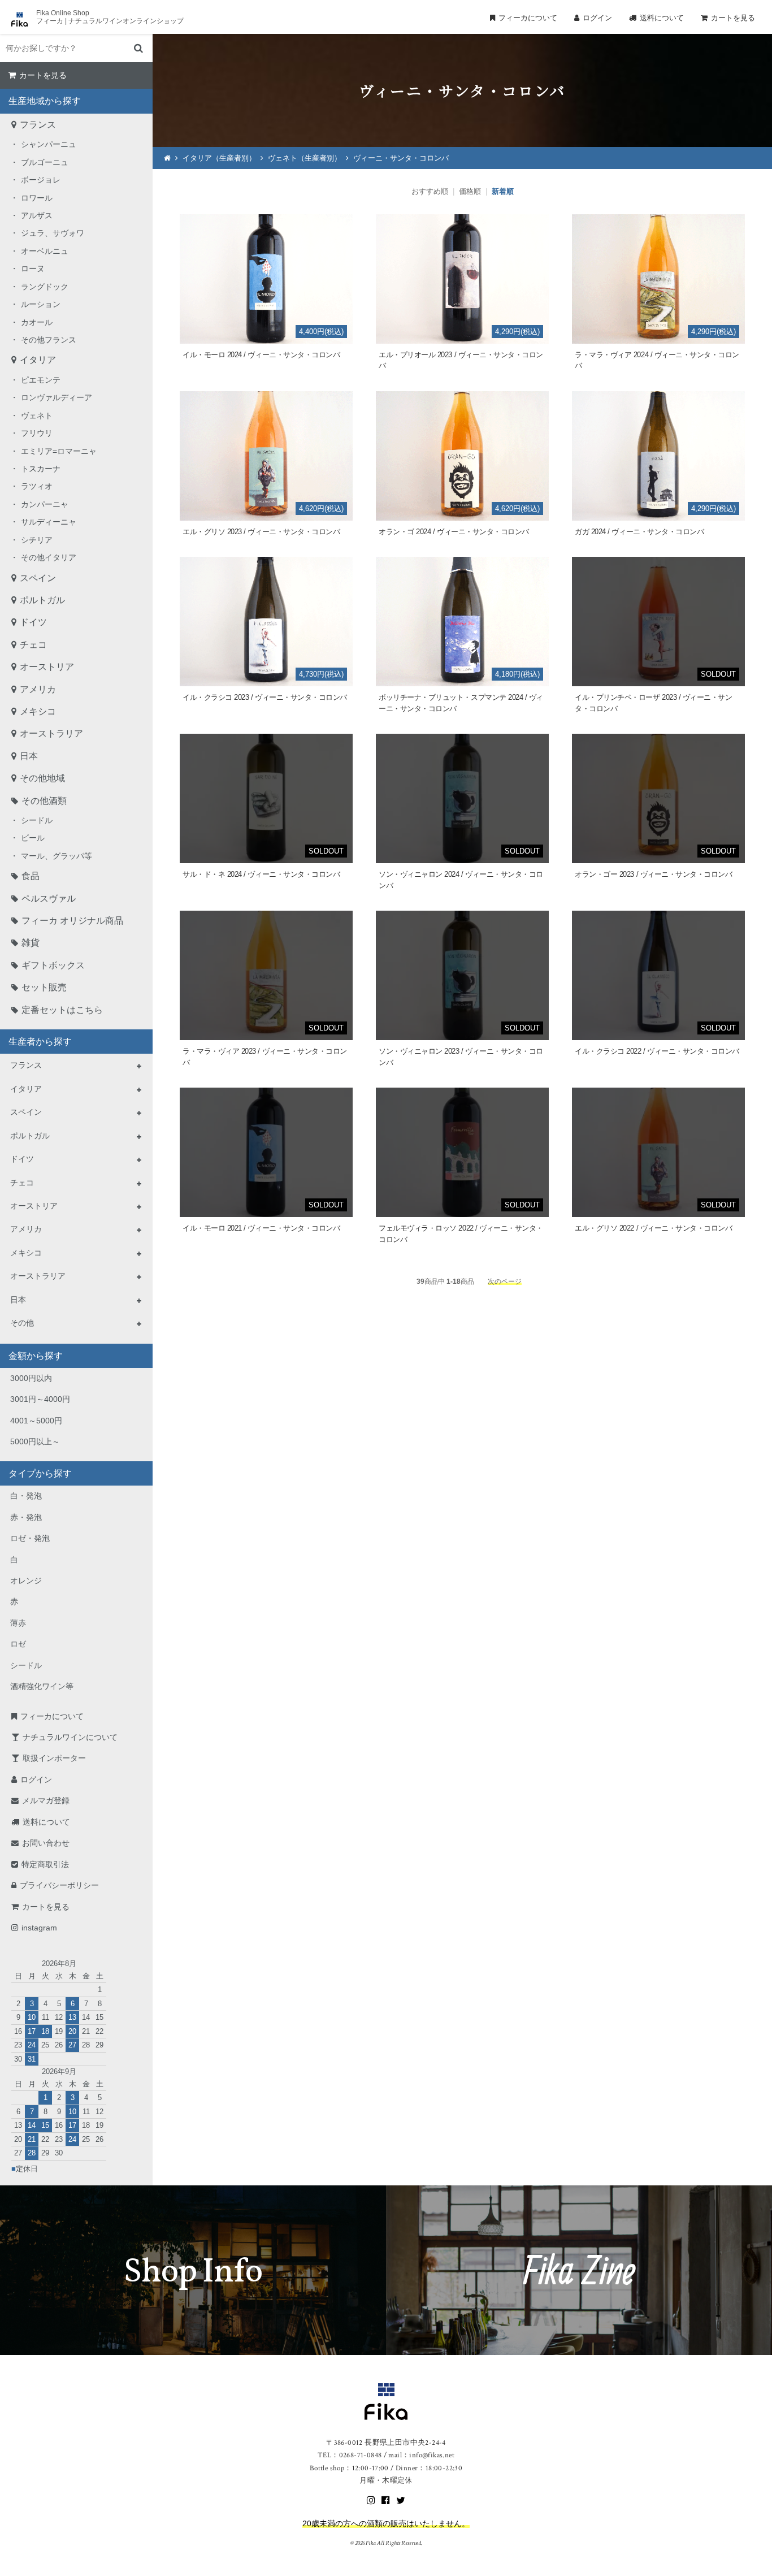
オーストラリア (51, 733)
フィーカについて (528, 18)
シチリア (37, 540)
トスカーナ (41, 469)
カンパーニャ (45, 504)
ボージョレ (41, 180)
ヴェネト (37, 415)
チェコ (33, 645)
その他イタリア (49, 557)
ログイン (597, 18)
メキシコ (38, 711)
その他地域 (42, 778)
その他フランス (49, 340)
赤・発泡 (26, 1517)
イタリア (38, 360)
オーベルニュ (45, 251)
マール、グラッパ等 (57, 856)
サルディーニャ (49, 522)
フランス (38, 125)
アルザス (37, 215)
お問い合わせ (46, 1843)
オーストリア (47, 667)
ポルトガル (42, 600)
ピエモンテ (41, 380)
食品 (31, 876)
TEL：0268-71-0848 (350, 2455)
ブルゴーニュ (45, 162)
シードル (37, 820)
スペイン (38, 578)
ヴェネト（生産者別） (305, 158)
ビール (33, 838)
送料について (662, 18)
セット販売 (44, 987)
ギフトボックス (53, 965)
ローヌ (33, 269)
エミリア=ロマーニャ (59, 451)
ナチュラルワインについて (70, 1737)
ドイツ (33, 622)
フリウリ (37, 433)
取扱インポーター (54, 1758)
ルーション (41, 304)
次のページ (505, 1281)
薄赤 (18, 1623)
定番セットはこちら (62, 1010)
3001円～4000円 (40, 1399)
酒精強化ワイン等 (42, 1686)
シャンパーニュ (49, 144)
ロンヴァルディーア (57, 397)
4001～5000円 (36, 1421)
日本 (29, 756)
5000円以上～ (35, 1441)
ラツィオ (37, 486)
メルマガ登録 (46, 1800)
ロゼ (18, 1644)
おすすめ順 (430, 191)
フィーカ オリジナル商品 (72, 921)
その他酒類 (44, 801)
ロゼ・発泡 (30, 1538)
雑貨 (31, 943)
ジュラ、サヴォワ (53, 233)
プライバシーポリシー (59, 1885)
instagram (39, 1928)
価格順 (470, 191)
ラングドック (45, 287)
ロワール (37, 198)
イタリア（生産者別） (219, 158)
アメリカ (38, 689)
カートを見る (733, 18)
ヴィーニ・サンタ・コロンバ (401, 158)
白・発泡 (26, 1496)
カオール (37, 322)
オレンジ (26, 1581)
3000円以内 (31, 1378)
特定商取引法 (45, 1864)
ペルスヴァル (49, 899)
